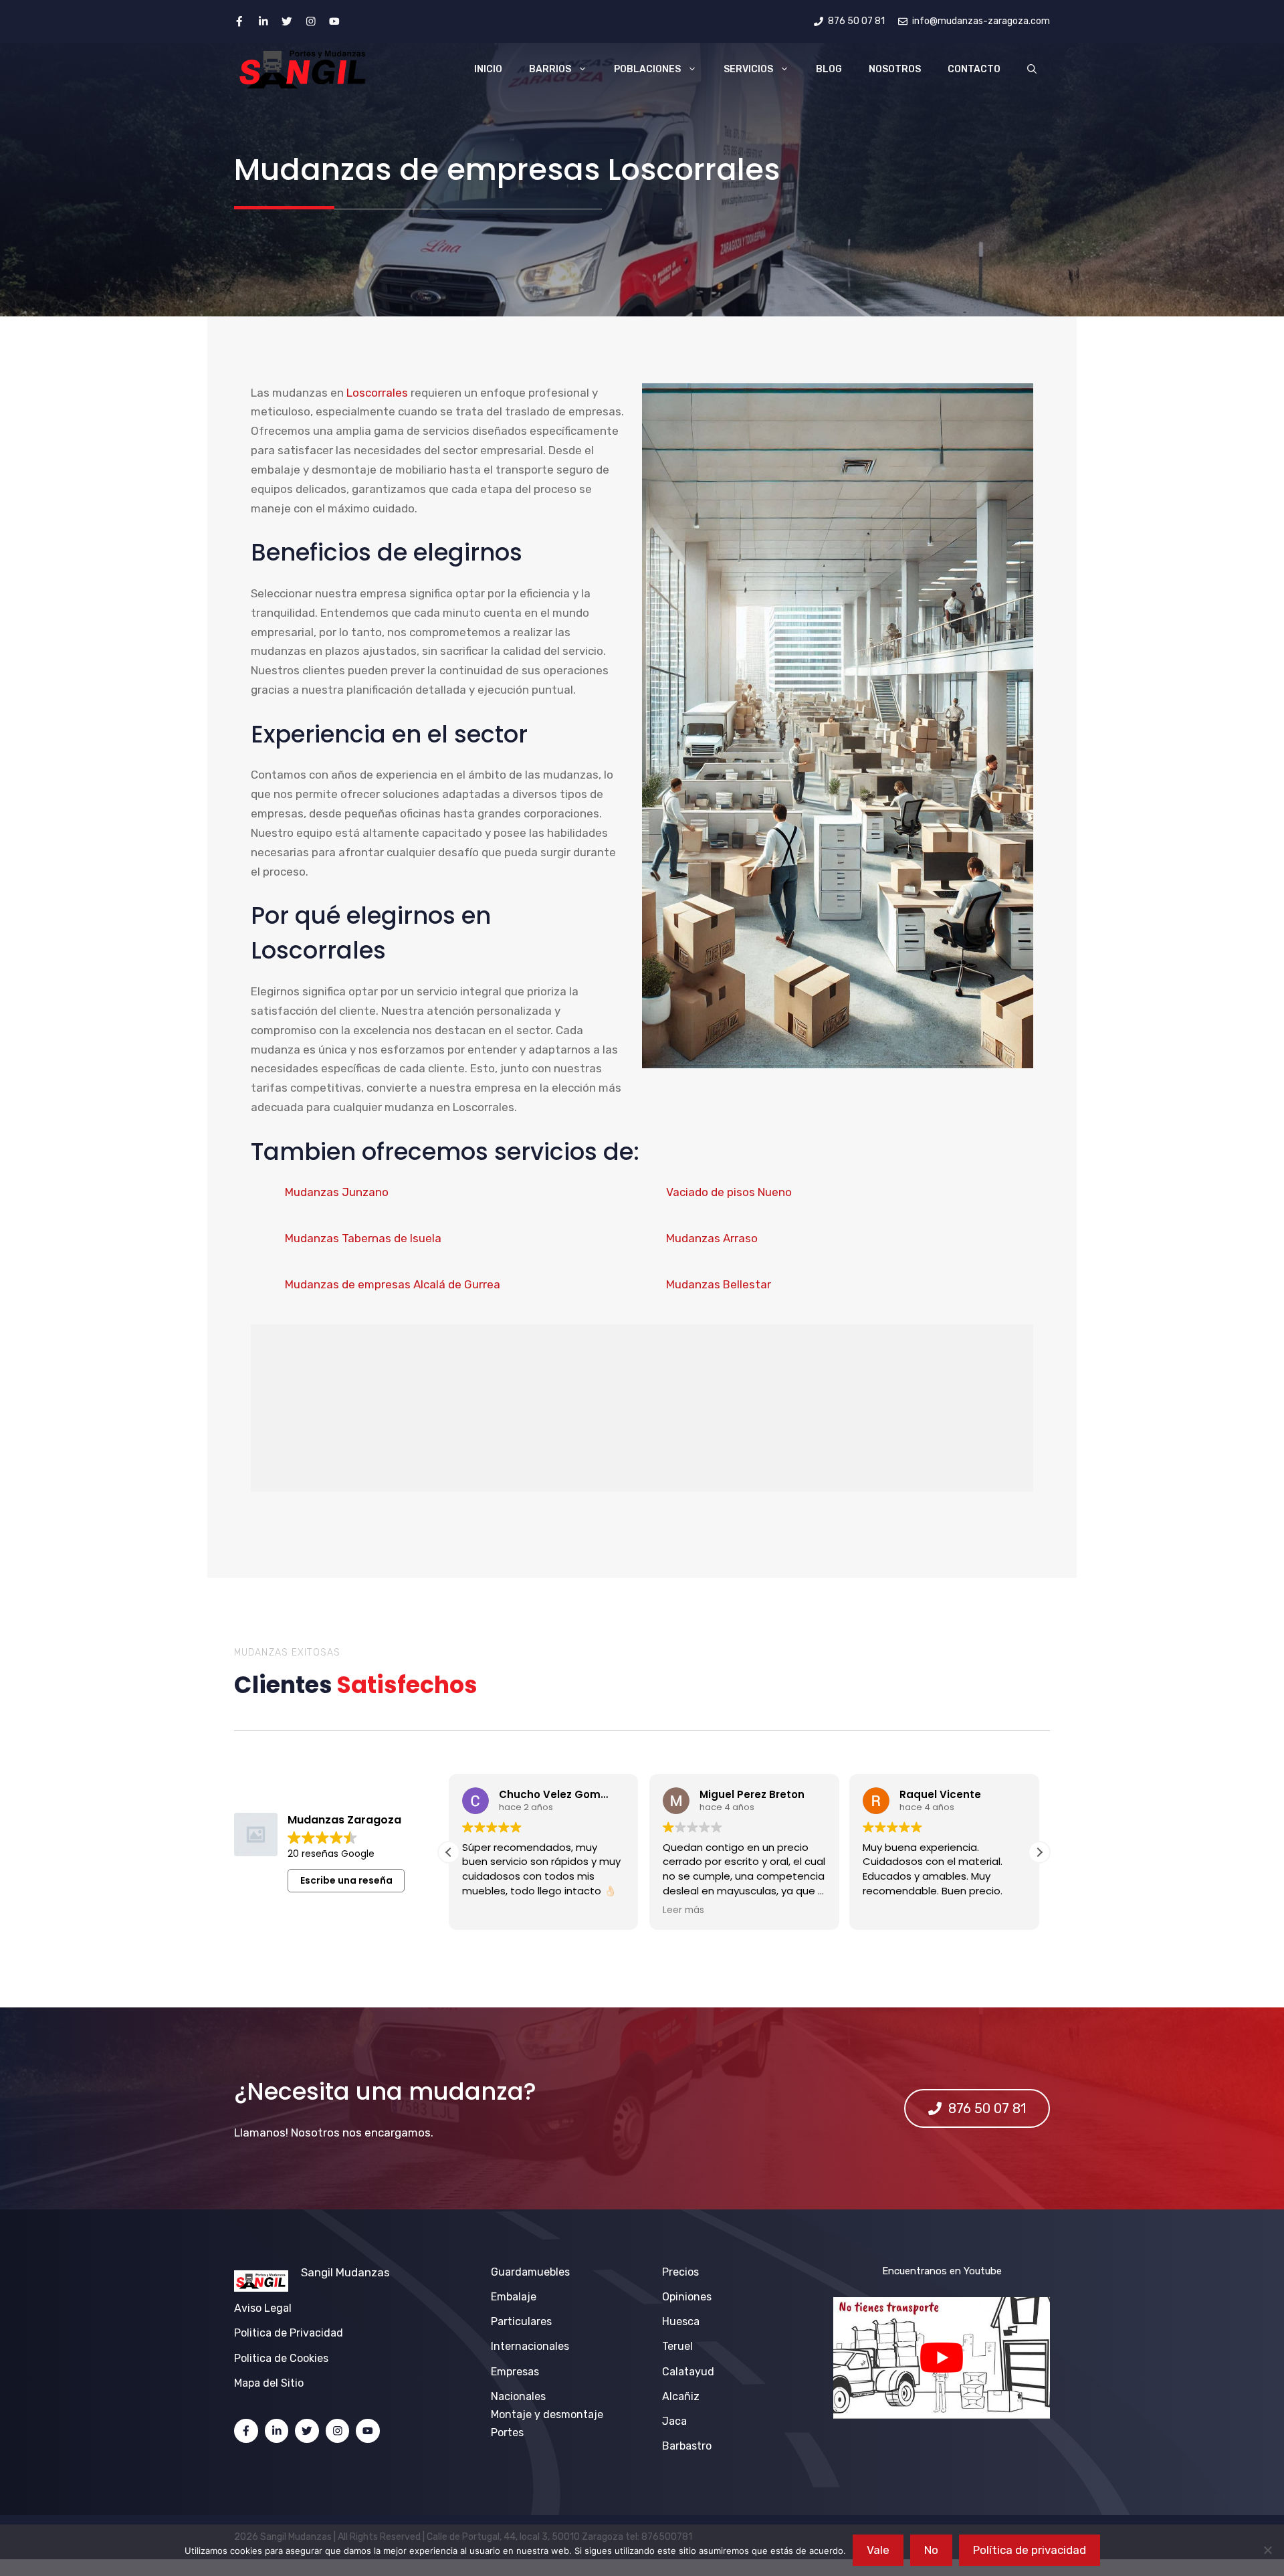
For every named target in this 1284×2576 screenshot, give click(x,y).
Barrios (550, 69)
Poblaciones (647, 69)
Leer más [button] (483, 1910)
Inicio (488, 69)
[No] (1267, 2550)
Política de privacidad (1030, 2550)
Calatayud (688, 2372)
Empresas (515, 2372)
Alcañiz (681, 2396)
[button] (1032, 70)
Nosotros (895, 69)
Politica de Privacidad (289, 2333)
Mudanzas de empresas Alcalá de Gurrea (393, 1284)
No (931, 2550)
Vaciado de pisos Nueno (729, 1192)
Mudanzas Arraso (712, 1238)
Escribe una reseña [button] (346, 1880)
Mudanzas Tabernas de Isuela (363, 1238)
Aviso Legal (263, 2308)
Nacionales (518, 2396)
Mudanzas (363, 2272)
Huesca (681, 2321)
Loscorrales (377, 393)
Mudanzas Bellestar (719, 1284)
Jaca (674, 2421)
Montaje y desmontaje (547, 2414)
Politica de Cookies (281, 2358)
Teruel (677, 2346)
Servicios (748, 69)
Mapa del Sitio (269, 2383)
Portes (507, 2433)
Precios (680, 2272)
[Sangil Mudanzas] (304, 70)
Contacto (974, 69)
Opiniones (687, 2297)
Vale (878, 2550)
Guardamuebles (530, 2272)
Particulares (521, 2321)
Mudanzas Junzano (337, 1192)
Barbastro (687, 2446)
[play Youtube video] (942, 2358)
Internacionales (530, 2346)
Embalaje (514, 2297)
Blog (829, 69)
